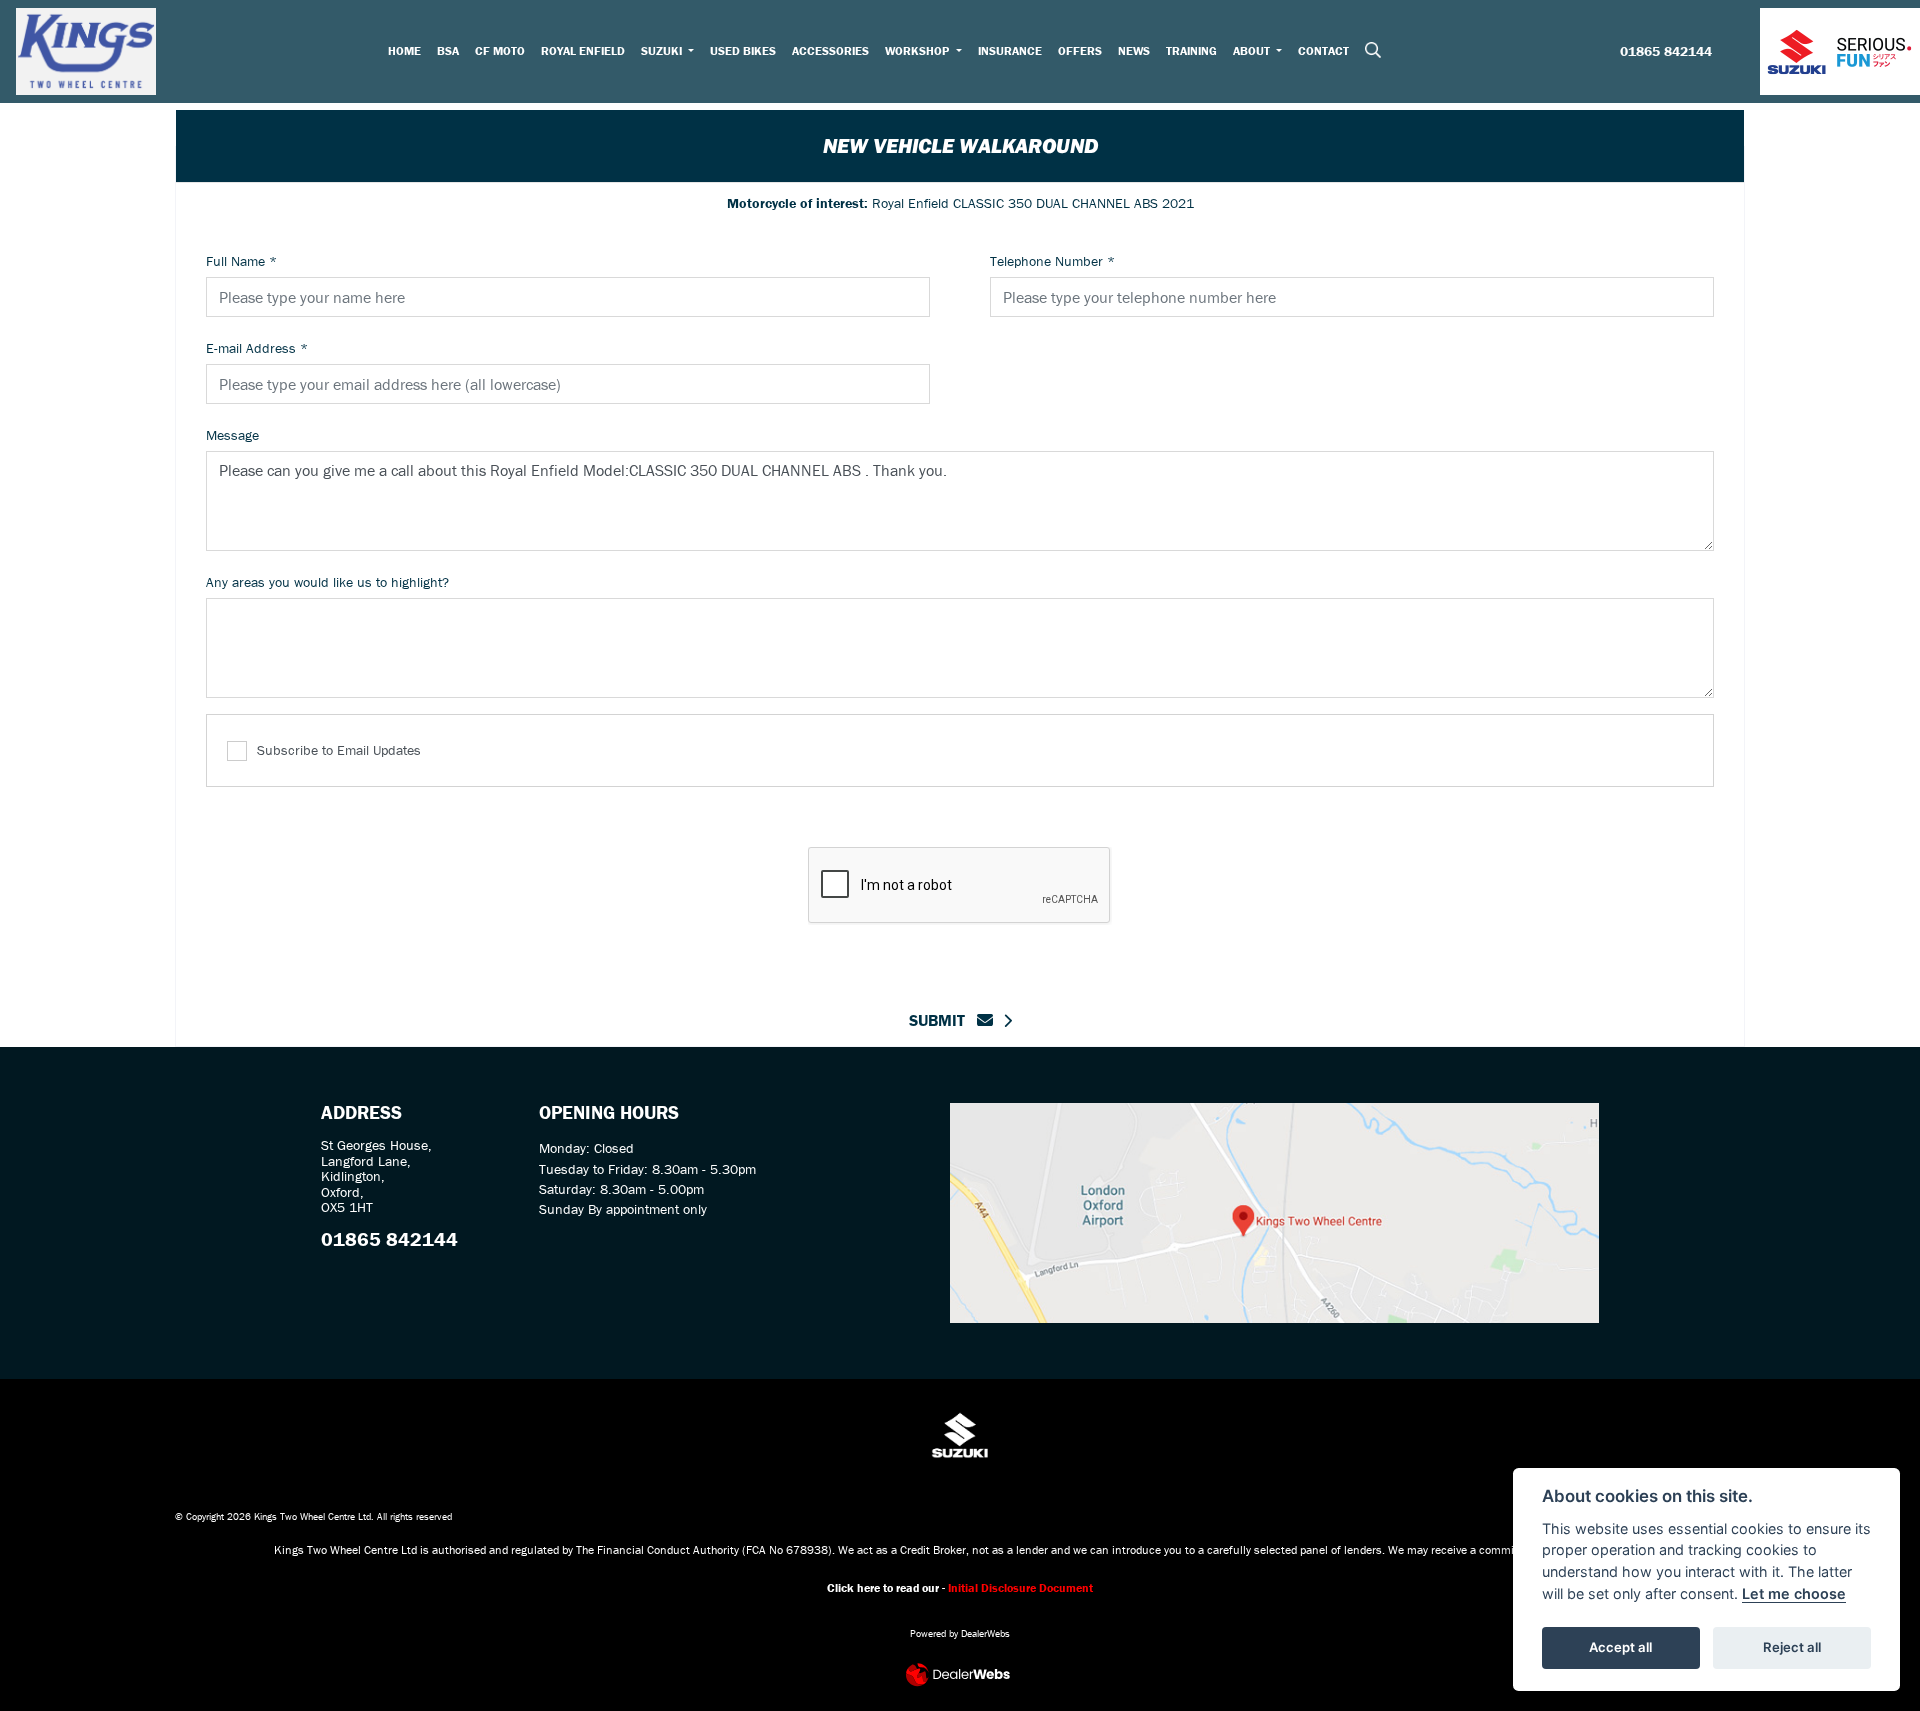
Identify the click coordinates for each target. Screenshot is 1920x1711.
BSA (448, 50)
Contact (1323, 50)
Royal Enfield (583, 50)
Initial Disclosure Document (1020, 1587)
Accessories (830, 50)
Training (1191, 50)
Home (404, 50)
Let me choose (1794, 1593)
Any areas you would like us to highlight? (327, 582)
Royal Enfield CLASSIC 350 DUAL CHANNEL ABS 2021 (960, 203)
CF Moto (500, 50)
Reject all (1792, 1647)
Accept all (1620, 1647)
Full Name (241, 261)
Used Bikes (743, 50)
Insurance (1010, 50)
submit (943, 1020)
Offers (1080, 50)
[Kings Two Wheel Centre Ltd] (86, 49)
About (1253, 50)
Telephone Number (1052, 261)
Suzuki (663, 50)
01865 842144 (1666, 52)
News (1134, 50)
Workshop (918, 50)
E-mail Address (257, 348)
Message (232, 435)
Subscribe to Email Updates (339, 750)
